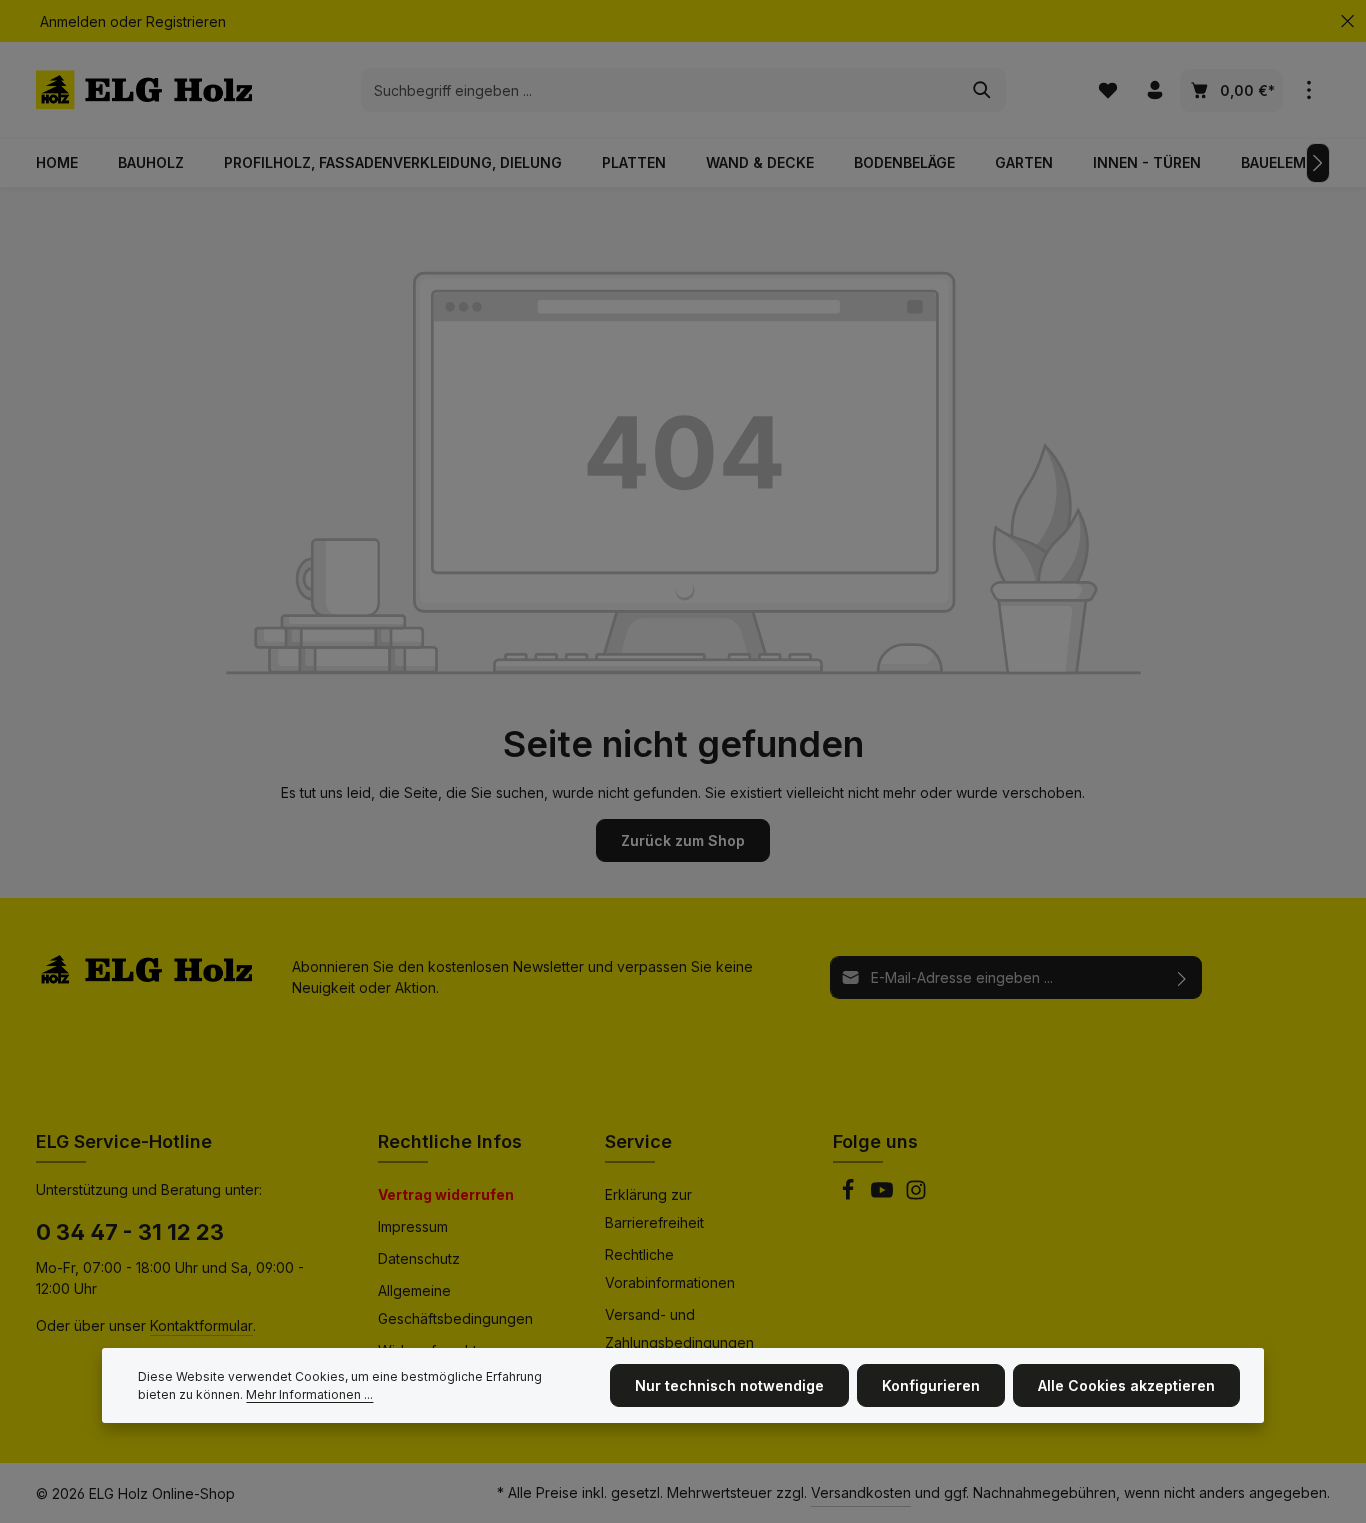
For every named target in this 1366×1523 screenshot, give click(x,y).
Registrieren (186, 21)
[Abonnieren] (1182, 977)
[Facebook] (850, 1195)
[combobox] (660, 90)
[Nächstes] (1318, 163)
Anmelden (73, 21)
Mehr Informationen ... (309, 1394)
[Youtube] (884, 1195)
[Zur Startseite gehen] (144, 90)
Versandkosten (861, 1492)
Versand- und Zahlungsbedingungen (679, 1328)
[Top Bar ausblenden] (1347, 21)
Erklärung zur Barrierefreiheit (654, 1208)
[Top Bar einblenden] (1308, 90)
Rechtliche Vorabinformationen (670, 1268)
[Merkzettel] (1107, 90)
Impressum (413, 1226)
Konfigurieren (931, 1385)
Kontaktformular (201, 1325)
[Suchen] (982, 90)
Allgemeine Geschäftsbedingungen (455, 1304)
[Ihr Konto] (1154, 90)
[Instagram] (916, 1195)
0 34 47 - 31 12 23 (130, 1232)
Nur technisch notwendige (729, 1385)
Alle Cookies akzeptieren (1126, 1385)
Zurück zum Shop (683, 840)
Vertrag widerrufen (446, 1194)
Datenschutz (419, 1258)
